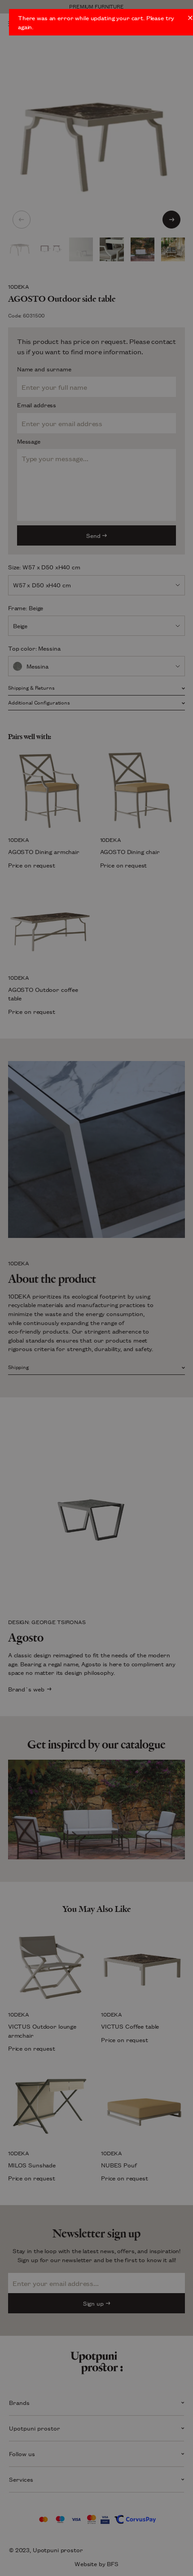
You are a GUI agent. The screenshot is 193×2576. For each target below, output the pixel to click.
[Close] (190, 18)
